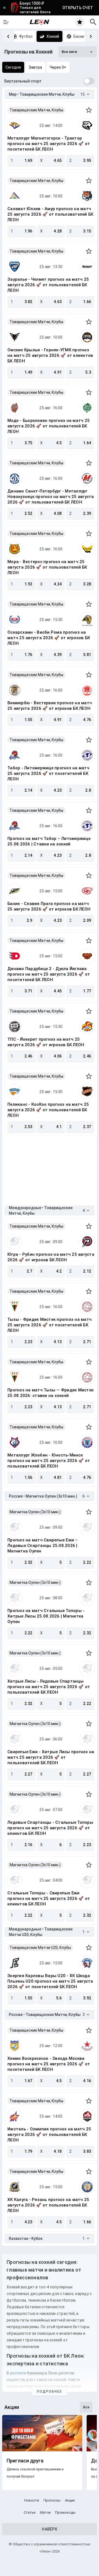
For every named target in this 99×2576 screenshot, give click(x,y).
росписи (18, 2373)
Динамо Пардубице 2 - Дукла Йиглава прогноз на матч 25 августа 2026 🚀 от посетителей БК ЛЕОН (49, 974)
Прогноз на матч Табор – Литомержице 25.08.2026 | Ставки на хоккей (49, 841)
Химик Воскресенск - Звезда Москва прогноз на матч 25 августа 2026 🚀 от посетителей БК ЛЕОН (49, 2064)
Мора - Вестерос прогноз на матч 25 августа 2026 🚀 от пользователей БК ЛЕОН (47, 567)
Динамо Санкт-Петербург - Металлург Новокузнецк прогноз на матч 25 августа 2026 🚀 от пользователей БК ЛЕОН (51, 497)
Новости (32, 2500)
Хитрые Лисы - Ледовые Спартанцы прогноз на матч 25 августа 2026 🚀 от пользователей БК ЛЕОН (49, 1687)
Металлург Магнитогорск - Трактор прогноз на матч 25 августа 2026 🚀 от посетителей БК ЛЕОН (49, 144)
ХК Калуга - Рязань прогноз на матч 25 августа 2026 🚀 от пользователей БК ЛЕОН (48, 2205)
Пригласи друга (25, 2461)
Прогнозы (52, 2500)
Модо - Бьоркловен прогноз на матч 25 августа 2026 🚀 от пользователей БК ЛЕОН (49, 426)
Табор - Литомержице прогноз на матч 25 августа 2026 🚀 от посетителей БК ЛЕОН (48, 773)
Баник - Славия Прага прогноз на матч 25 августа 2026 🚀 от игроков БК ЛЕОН (49, 906)
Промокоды (65, 2512)
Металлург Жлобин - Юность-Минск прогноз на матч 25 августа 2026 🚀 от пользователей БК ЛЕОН (49, 1461)
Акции (70, 2500)
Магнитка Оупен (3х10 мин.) (35, 1512)
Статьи (30, 2512)
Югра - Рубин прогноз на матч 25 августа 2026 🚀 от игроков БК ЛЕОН (51, 1257)
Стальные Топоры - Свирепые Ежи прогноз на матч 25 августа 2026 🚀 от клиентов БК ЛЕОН (49, 1898)
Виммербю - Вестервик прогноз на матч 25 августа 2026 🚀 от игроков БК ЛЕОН (50, 706)
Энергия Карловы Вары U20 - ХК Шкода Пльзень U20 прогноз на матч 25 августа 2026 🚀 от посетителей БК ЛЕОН (50, 1981)
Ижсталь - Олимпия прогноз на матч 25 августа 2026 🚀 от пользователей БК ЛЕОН (49, 2135)
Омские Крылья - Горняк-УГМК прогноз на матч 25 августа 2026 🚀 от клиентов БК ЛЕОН (50, 355)
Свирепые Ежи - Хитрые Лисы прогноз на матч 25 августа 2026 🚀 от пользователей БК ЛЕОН (51, 1757)
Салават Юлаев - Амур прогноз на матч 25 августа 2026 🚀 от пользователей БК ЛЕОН (50, 214)
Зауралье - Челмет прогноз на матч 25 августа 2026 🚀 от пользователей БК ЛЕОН (48, 285)
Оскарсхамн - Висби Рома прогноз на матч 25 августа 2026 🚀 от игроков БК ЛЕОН (49, 638)
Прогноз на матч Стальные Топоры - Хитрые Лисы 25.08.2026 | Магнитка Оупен (46, 1616)
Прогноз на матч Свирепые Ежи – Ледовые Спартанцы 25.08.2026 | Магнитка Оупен (43, 1546)
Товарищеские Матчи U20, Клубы (40, 1948)
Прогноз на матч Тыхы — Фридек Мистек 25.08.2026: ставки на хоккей (50, 1393)
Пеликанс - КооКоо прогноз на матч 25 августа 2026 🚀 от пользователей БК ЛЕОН (48, 1110)
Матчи (45, 2512)
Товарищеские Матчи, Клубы (36, 110)
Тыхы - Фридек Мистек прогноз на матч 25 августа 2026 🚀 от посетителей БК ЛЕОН (50, 1325)
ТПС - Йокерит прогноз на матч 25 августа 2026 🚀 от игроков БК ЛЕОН (46, 1042)
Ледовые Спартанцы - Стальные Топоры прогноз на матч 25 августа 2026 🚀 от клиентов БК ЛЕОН (50, 1828)
